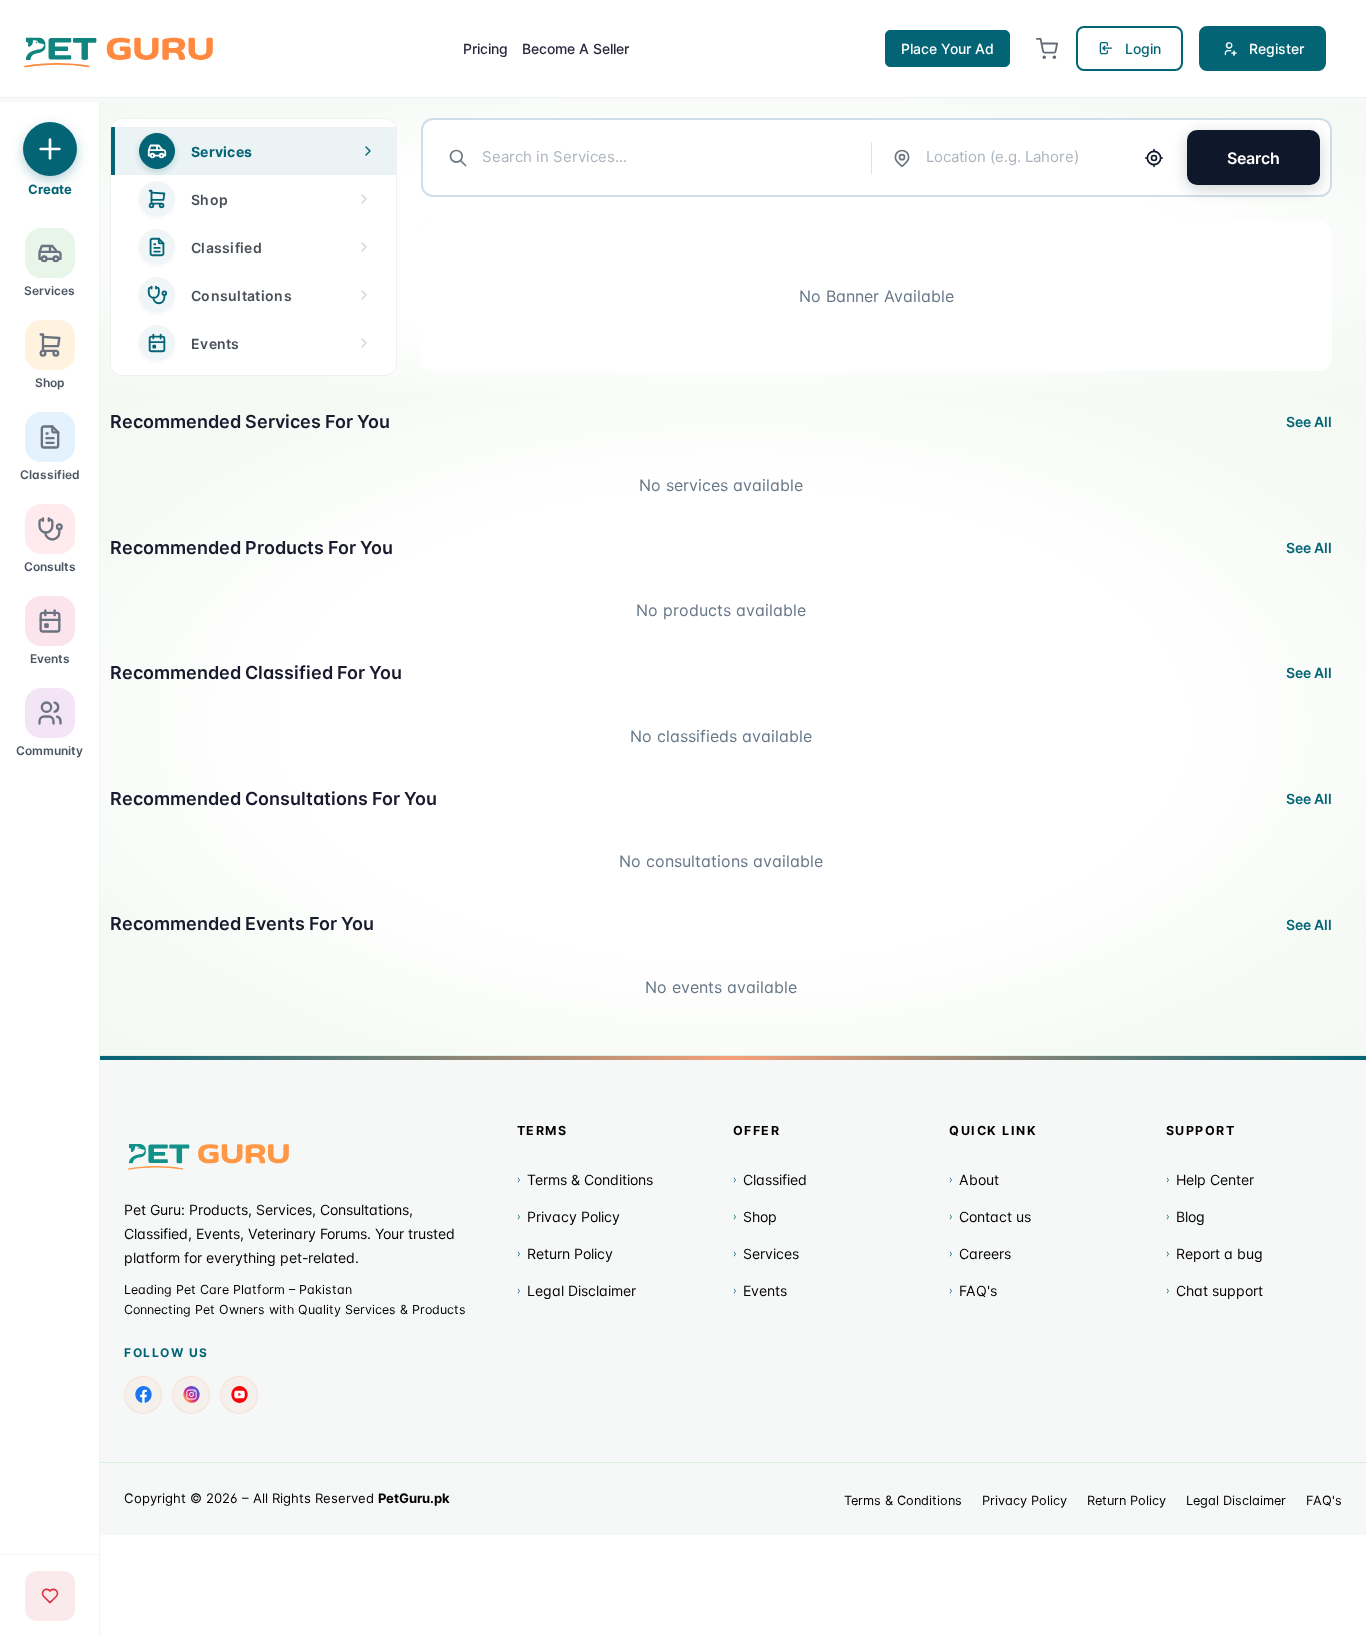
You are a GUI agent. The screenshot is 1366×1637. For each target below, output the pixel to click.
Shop (755, 1216)
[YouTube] (239, 1395)
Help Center (1210, 1179)
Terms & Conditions (585, 1179)
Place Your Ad (947, 48)
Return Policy (565, 1253)
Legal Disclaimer (576, 1290)
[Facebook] (143, 1395)
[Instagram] (191, 1395)
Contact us (990, 1216)
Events (760, 1290)
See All (1309, 421)
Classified (770, 1179)
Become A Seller (575, 48)
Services (766, 1253)
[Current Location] (1154, 158)
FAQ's (973, 1290)
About (974, 1179)
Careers (980, 1253)
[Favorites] (50, 1596)
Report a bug (1214, 1253)
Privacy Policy (568, 1216)
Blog (1185, 1216)
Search (1253, 158)
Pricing (485, 48)
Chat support (1214, 1290)
